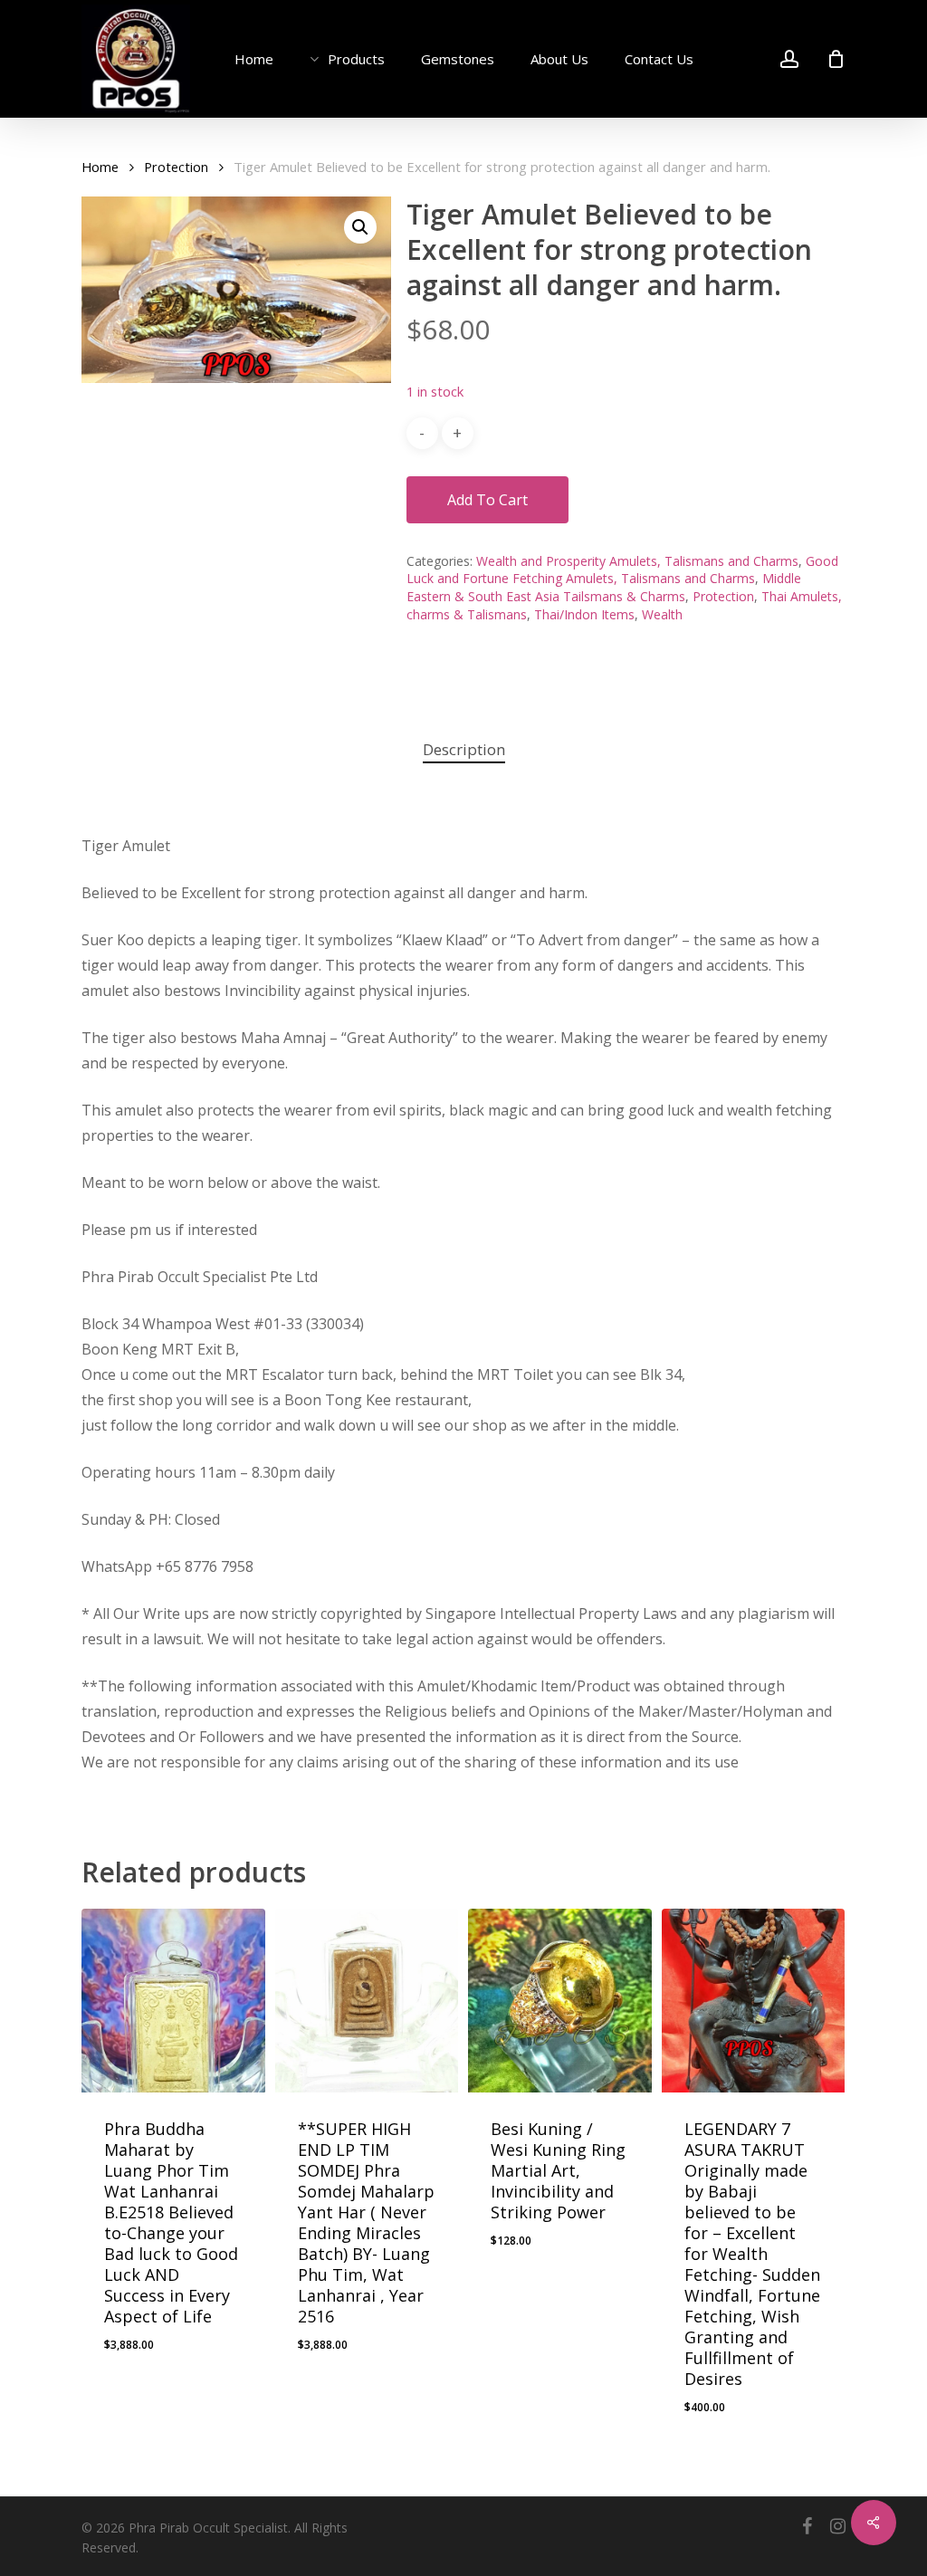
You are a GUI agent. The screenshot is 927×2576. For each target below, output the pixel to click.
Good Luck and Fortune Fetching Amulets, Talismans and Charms (622, 570)
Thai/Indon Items (584, 614)
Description (464, 749)
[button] (360, 227)
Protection (176, 167)
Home (100, 167)
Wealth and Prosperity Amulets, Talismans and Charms (637, 561)
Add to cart (487, 500)
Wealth (662, 614)
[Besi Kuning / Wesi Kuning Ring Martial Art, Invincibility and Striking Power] (560, 2001)
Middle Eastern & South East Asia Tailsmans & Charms (604, 587)
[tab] (464, 750)
